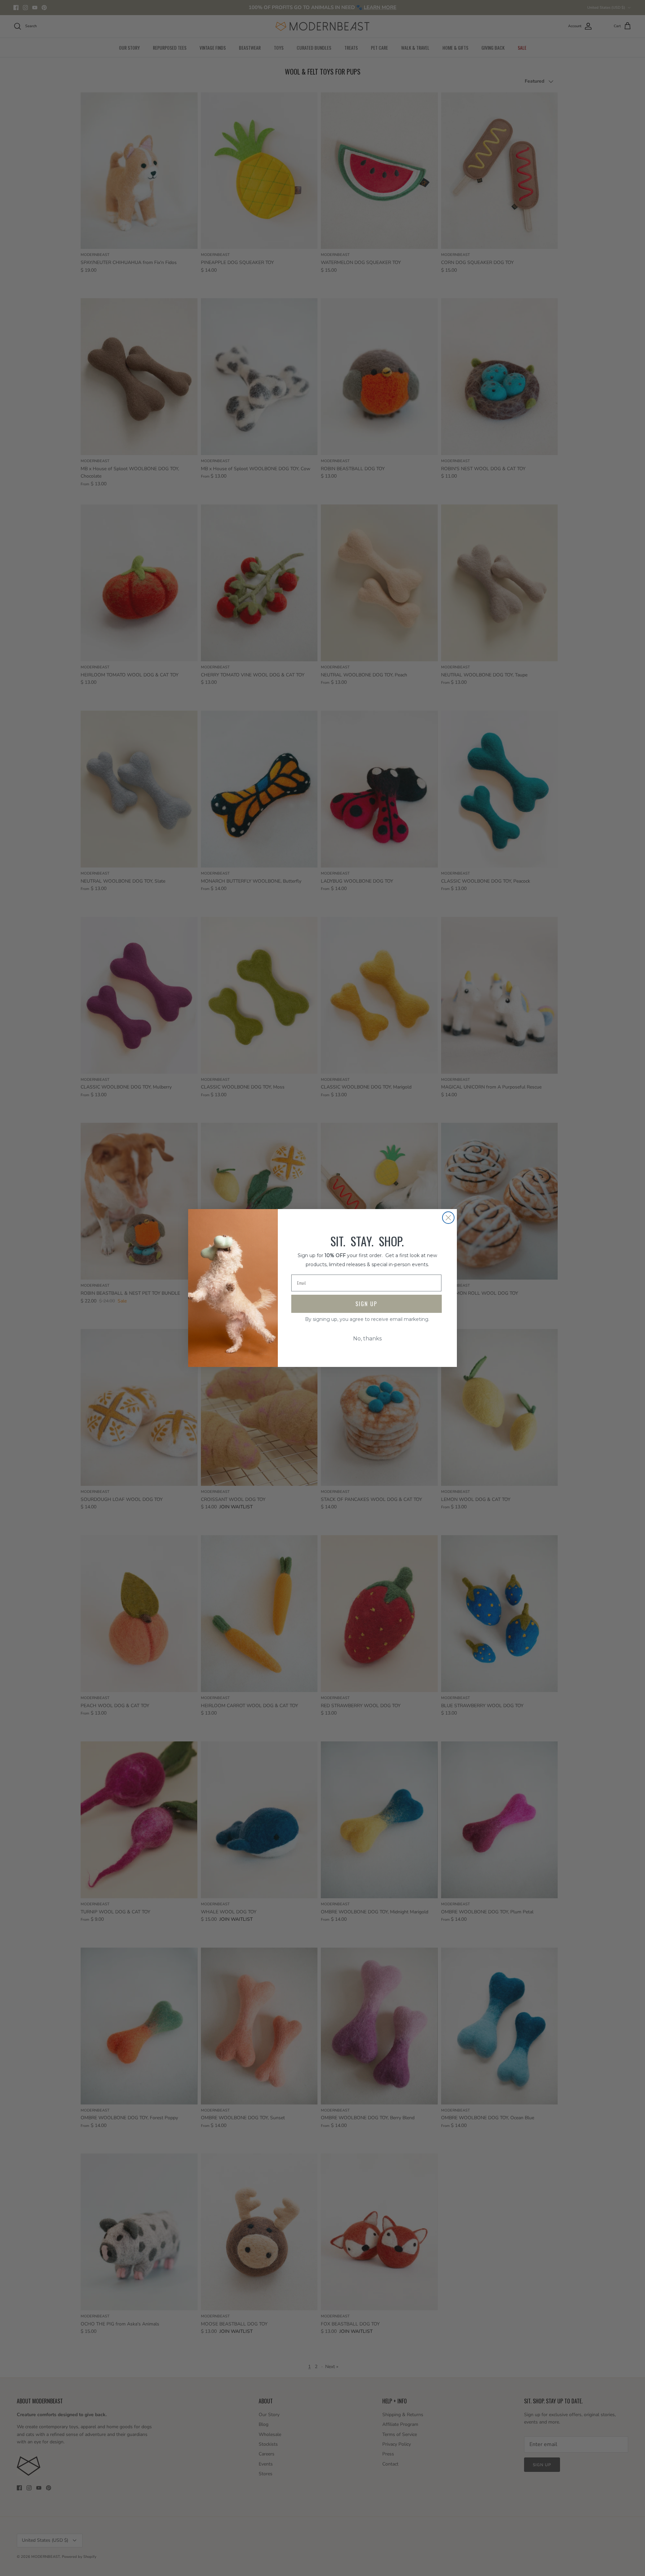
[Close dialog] (448, 1218)
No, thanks (367, 1339)
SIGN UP (366, 1304)
